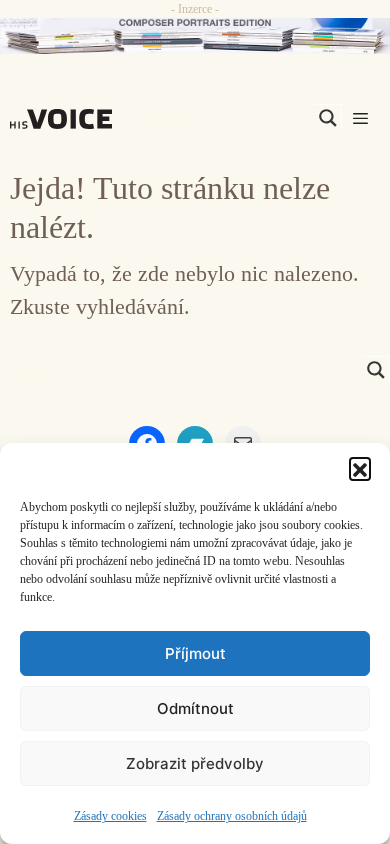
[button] (360, 468)
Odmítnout (195, 708)
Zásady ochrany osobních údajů (232, 816)
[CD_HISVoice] (195, 36)
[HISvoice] (66, 119)
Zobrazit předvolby (195, 763)
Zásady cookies (110, 816)
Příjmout (195, 653)
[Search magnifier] (328, 118)
